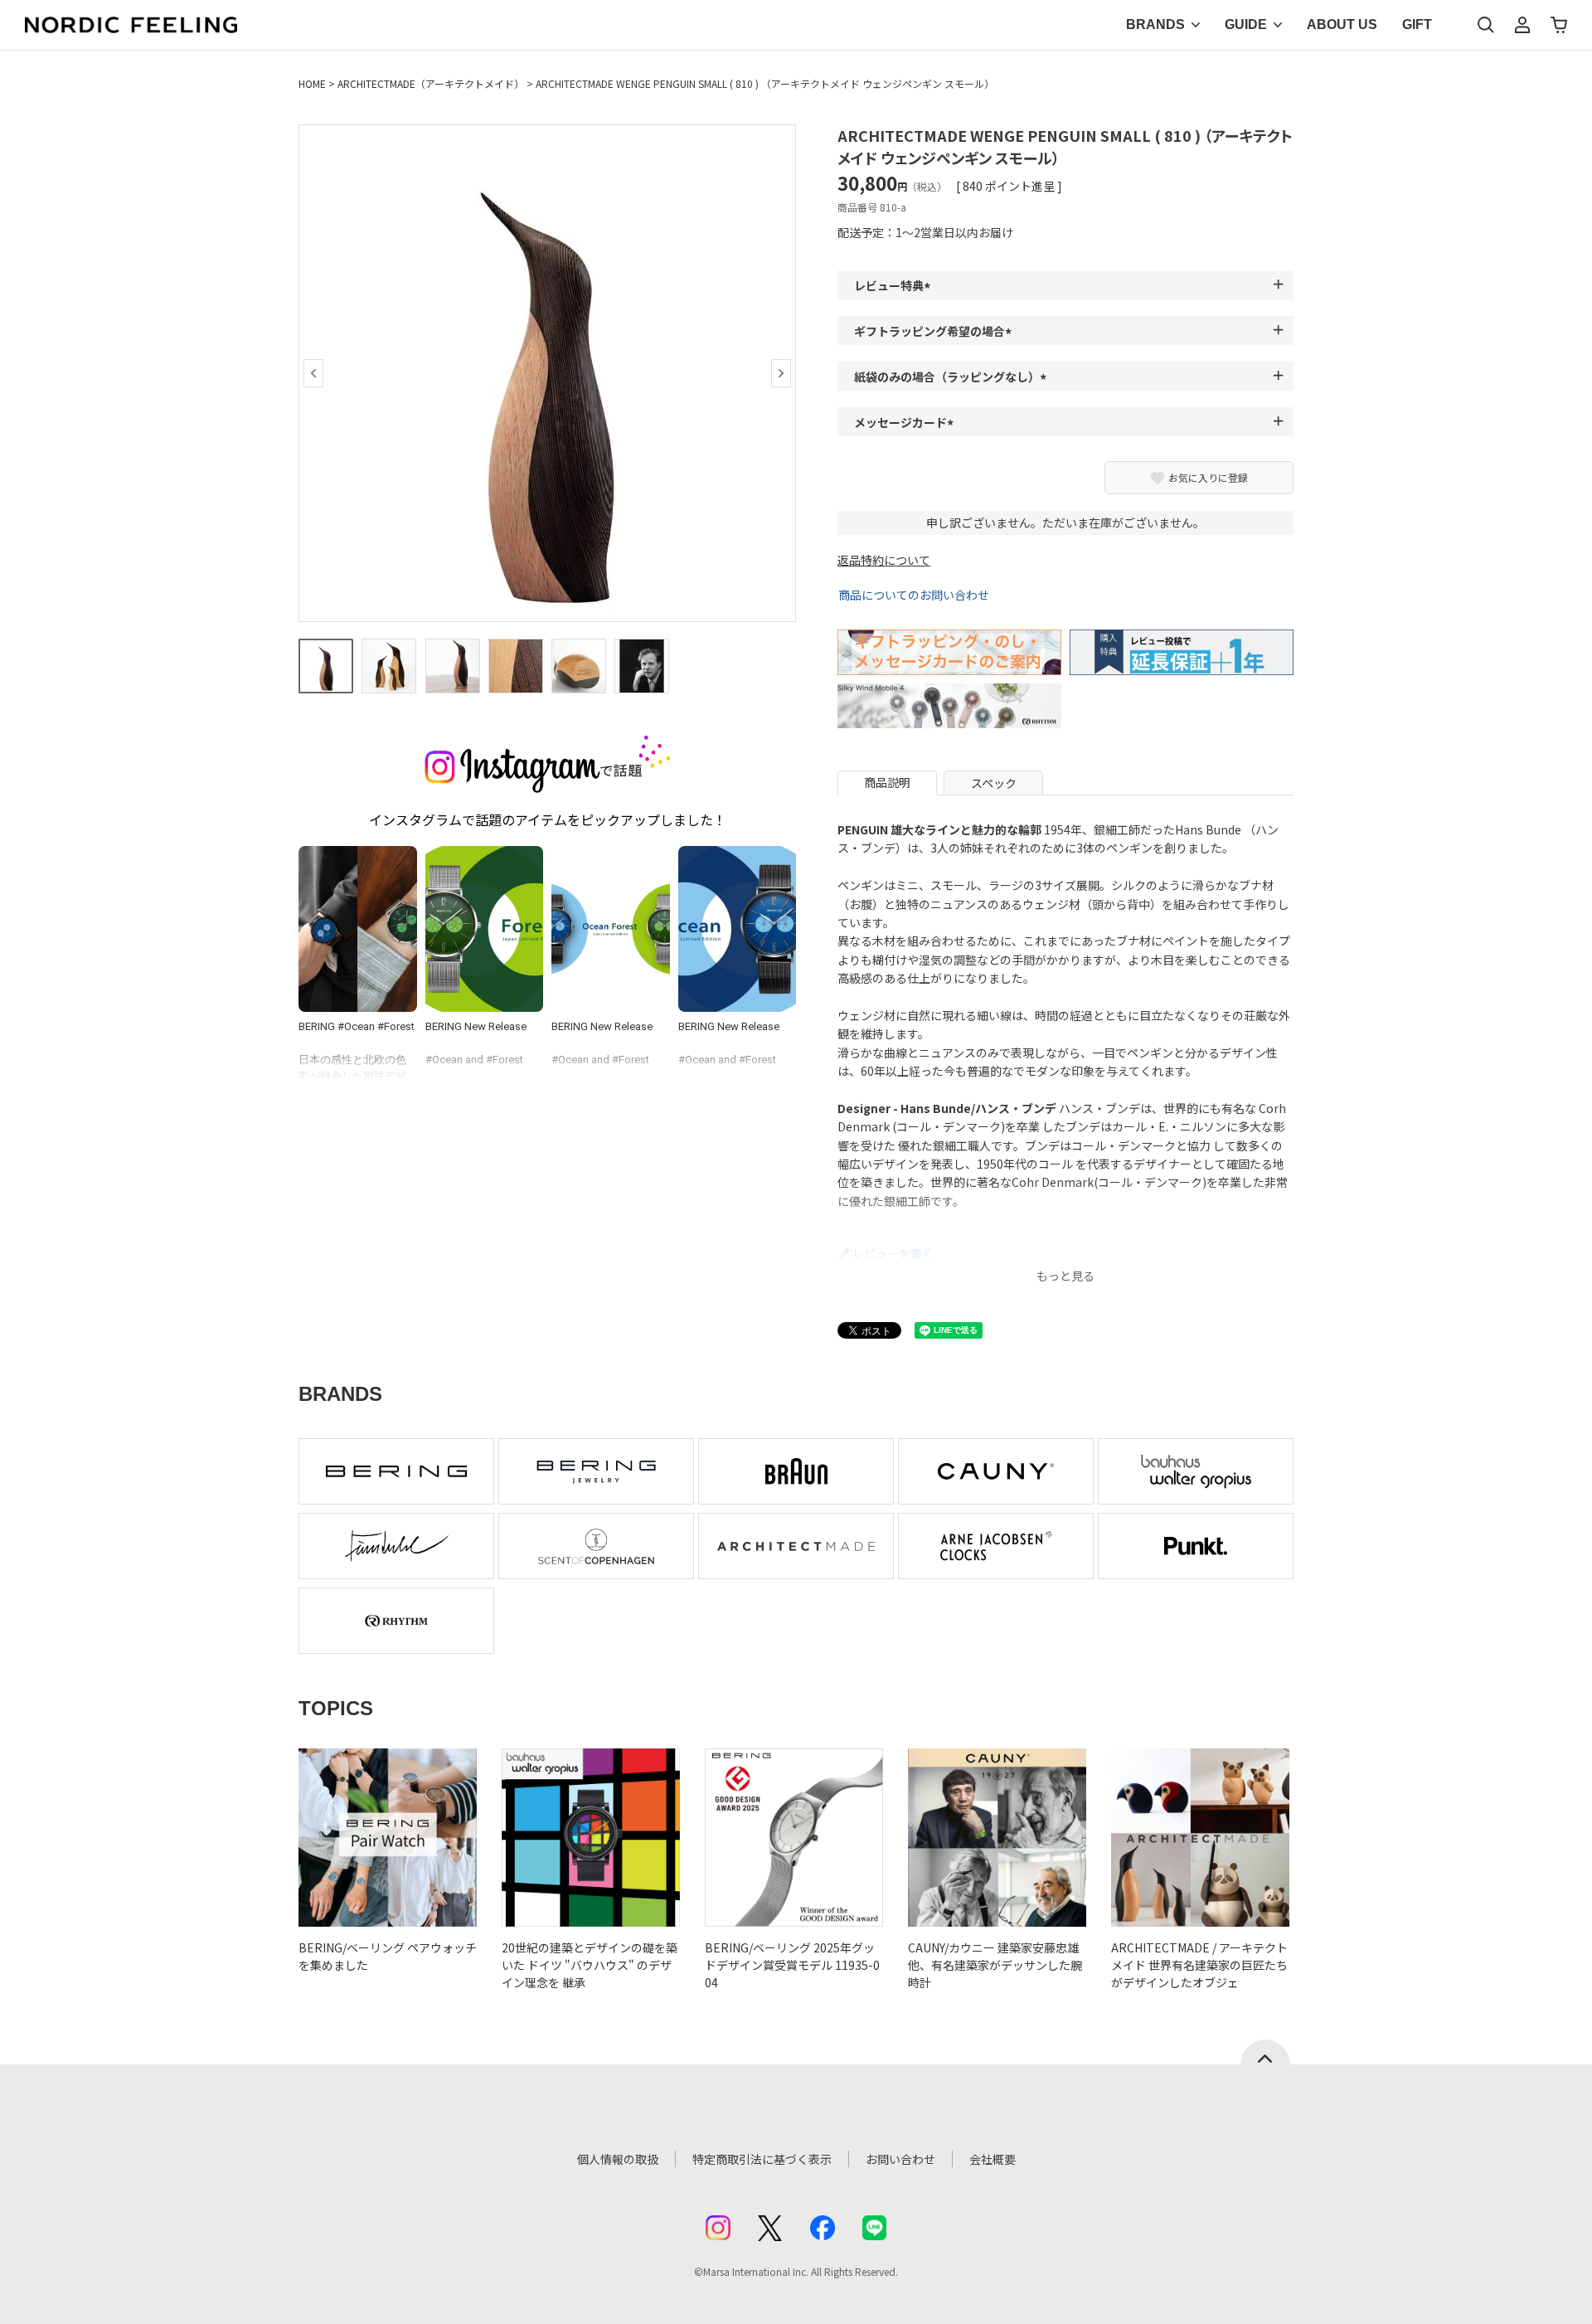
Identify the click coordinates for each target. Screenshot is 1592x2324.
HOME (312, 83)
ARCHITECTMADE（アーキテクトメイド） (431, 83)
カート (1559, 25)
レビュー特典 (895, 285)
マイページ (1522, 25)
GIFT (1417, 24)
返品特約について (884, 560)
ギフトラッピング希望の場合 (935, 331)
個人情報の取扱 (618, 2159)
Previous (313, 373)
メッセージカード (906, 422)
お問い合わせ (900, 2159)
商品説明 (887, 782)
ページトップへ (1265, 2052)
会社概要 (993, 2159)
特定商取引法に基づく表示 (762, 2159)
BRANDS (1155, 24)
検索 (1486, 25)
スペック (994, 783)
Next (781, 373)
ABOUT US (1342, 24)
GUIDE (1246, 24)
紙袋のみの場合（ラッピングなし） (953, 377)
